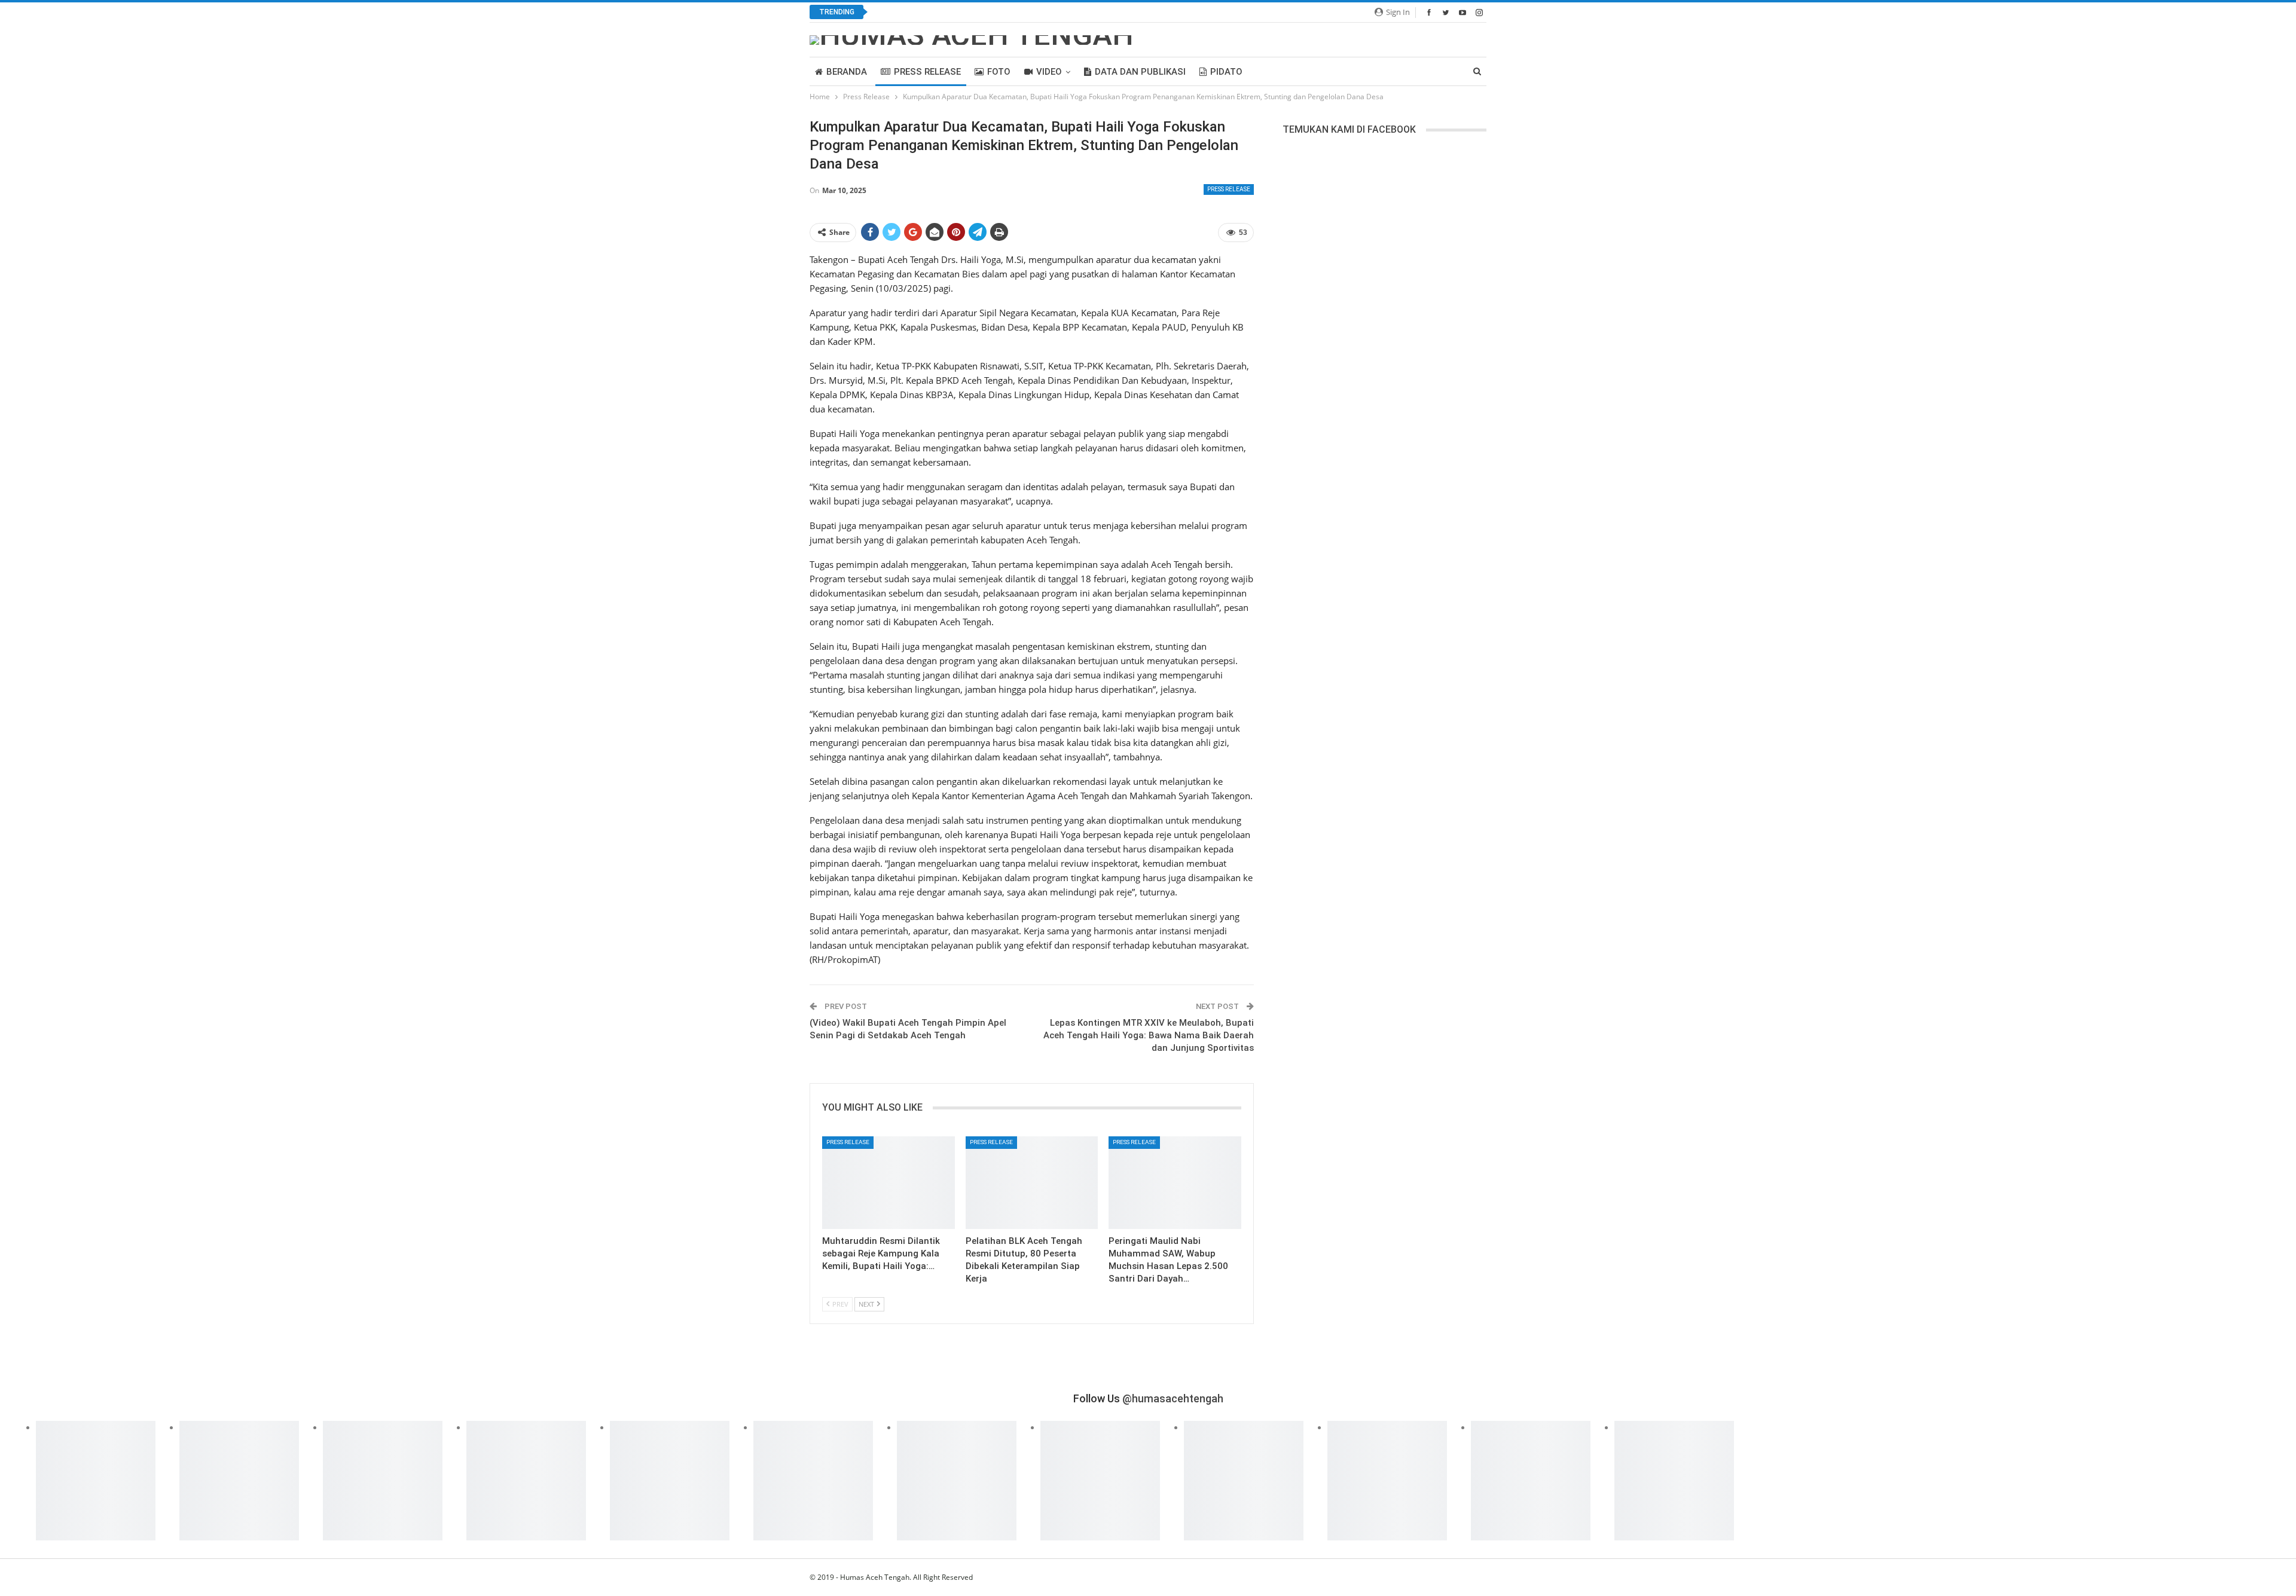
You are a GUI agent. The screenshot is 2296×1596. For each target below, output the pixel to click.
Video (1049, 72)
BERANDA (847, 72)
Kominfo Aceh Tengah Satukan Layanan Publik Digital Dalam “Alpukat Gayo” (1028, 12)
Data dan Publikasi (1140, 72)
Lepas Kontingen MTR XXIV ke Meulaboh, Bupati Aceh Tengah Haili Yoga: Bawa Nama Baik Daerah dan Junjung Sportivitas (1149, 1035)
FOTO (999, 72)
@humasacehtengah (1173, 1398)
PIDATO (1226, 72)
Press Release (927, 72)
